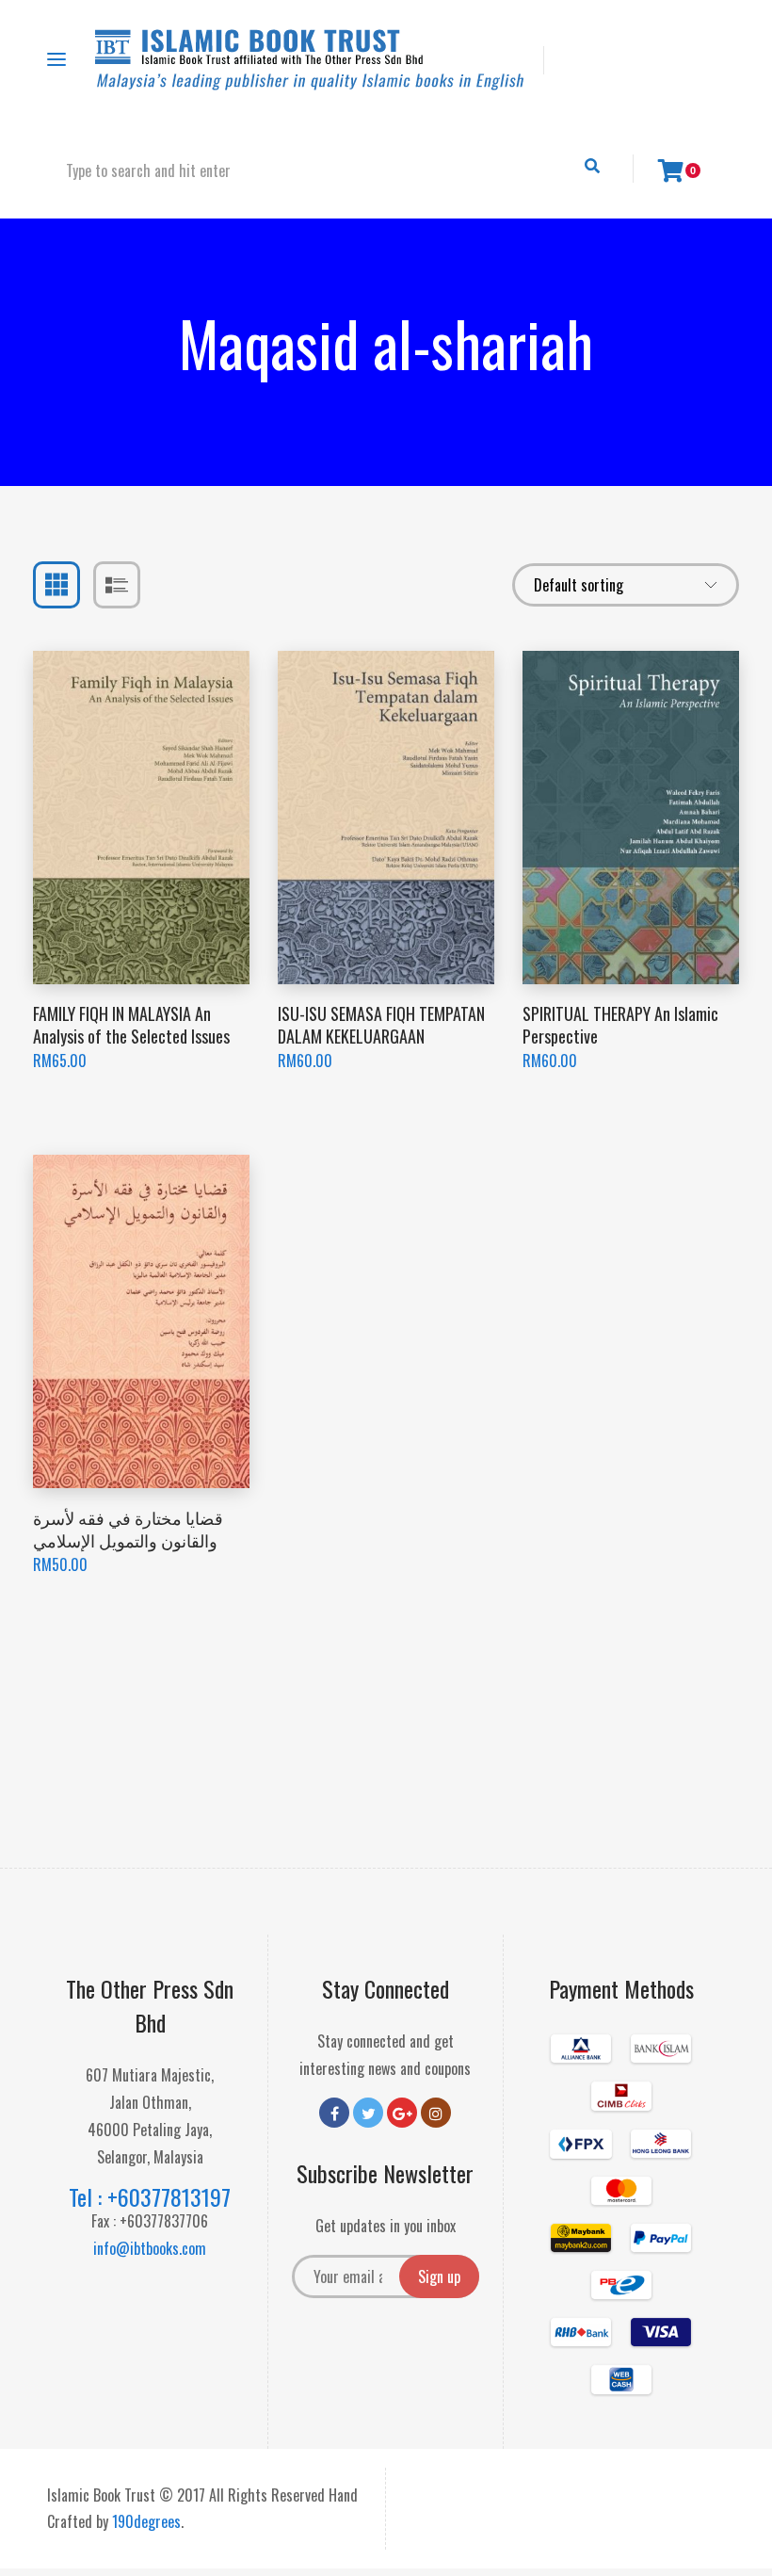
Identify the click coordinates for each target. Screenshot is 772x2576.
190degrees (146, 2521)
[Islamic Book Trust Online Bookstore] (310, 60)
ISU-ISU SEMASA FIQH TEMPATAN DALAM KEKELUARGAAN (381, 1024)
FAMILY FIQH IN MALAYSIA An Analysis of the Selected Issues (131, 1024)
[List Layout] (117, 585)
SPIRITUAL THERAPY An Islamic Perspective (620, 1024)
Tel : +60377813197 (150, 2196)
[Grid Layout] (56, 585)
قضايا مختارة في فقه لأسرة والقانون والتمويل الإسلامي (128, 1528)
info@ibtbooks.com (150, 2248)
